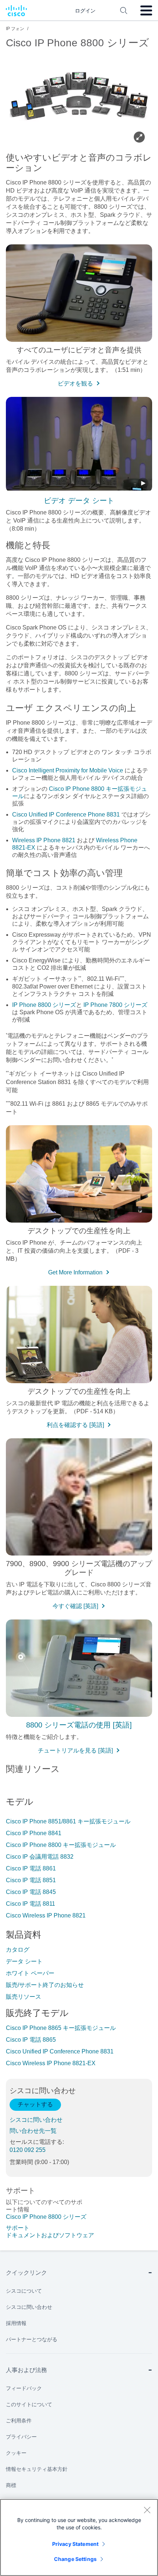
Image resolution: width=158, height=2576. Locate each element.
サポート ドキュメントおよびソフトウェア (46, 2231)
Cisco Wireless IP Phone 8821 (46, 1915)
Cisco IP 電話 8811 (30, 1904)
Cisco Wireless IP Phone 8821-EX (51, 2063)
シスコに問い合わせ (36, 2120)
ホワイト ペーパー (30, 1973)
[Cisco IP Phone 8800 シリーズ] (79, 99)
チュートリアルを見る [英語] (75, 1750)
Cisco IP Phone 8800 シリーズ (46, 2217)
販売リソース (24, 1997)
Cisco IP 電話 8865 (31, 2040)
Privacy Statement (75, 2544)
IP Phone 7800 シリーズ (115, 1005)
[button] (79, 445)
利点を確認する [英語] (75, 1425)
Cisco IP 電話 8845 (31, 1892)
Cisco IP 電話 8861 (31, 1868)
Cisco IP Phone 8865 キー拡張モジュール (61, 2028)
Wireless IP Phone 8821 (44, 840)
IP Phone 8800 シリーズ (44, 1005)
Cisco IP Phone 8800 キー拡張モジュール (61, 1845)
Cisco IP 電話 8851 (31, 1880)
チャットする (35, 2104)
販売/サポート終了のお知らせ (45, 1985)
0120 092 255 (28, 2150)
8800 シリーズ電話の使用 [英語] (79, 1725)
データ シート (24, 1961)
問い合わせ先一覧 (33, 2131)
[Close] (147, 2510)
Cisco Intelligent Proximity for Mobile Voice (68, 770)
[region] (79, 2537)
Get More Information (75, 1272)
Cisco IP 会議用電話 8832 (40, 1857)
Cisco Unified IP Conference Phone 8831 (66, 815)
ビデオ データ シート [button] (79, 501)
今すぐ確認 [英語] (75, 1606)
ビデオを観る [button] (75, 383)
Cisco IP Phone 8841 (34, 1833)
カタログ (18, 1950)
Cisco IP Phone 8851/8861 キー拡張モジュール (68, 1821)
